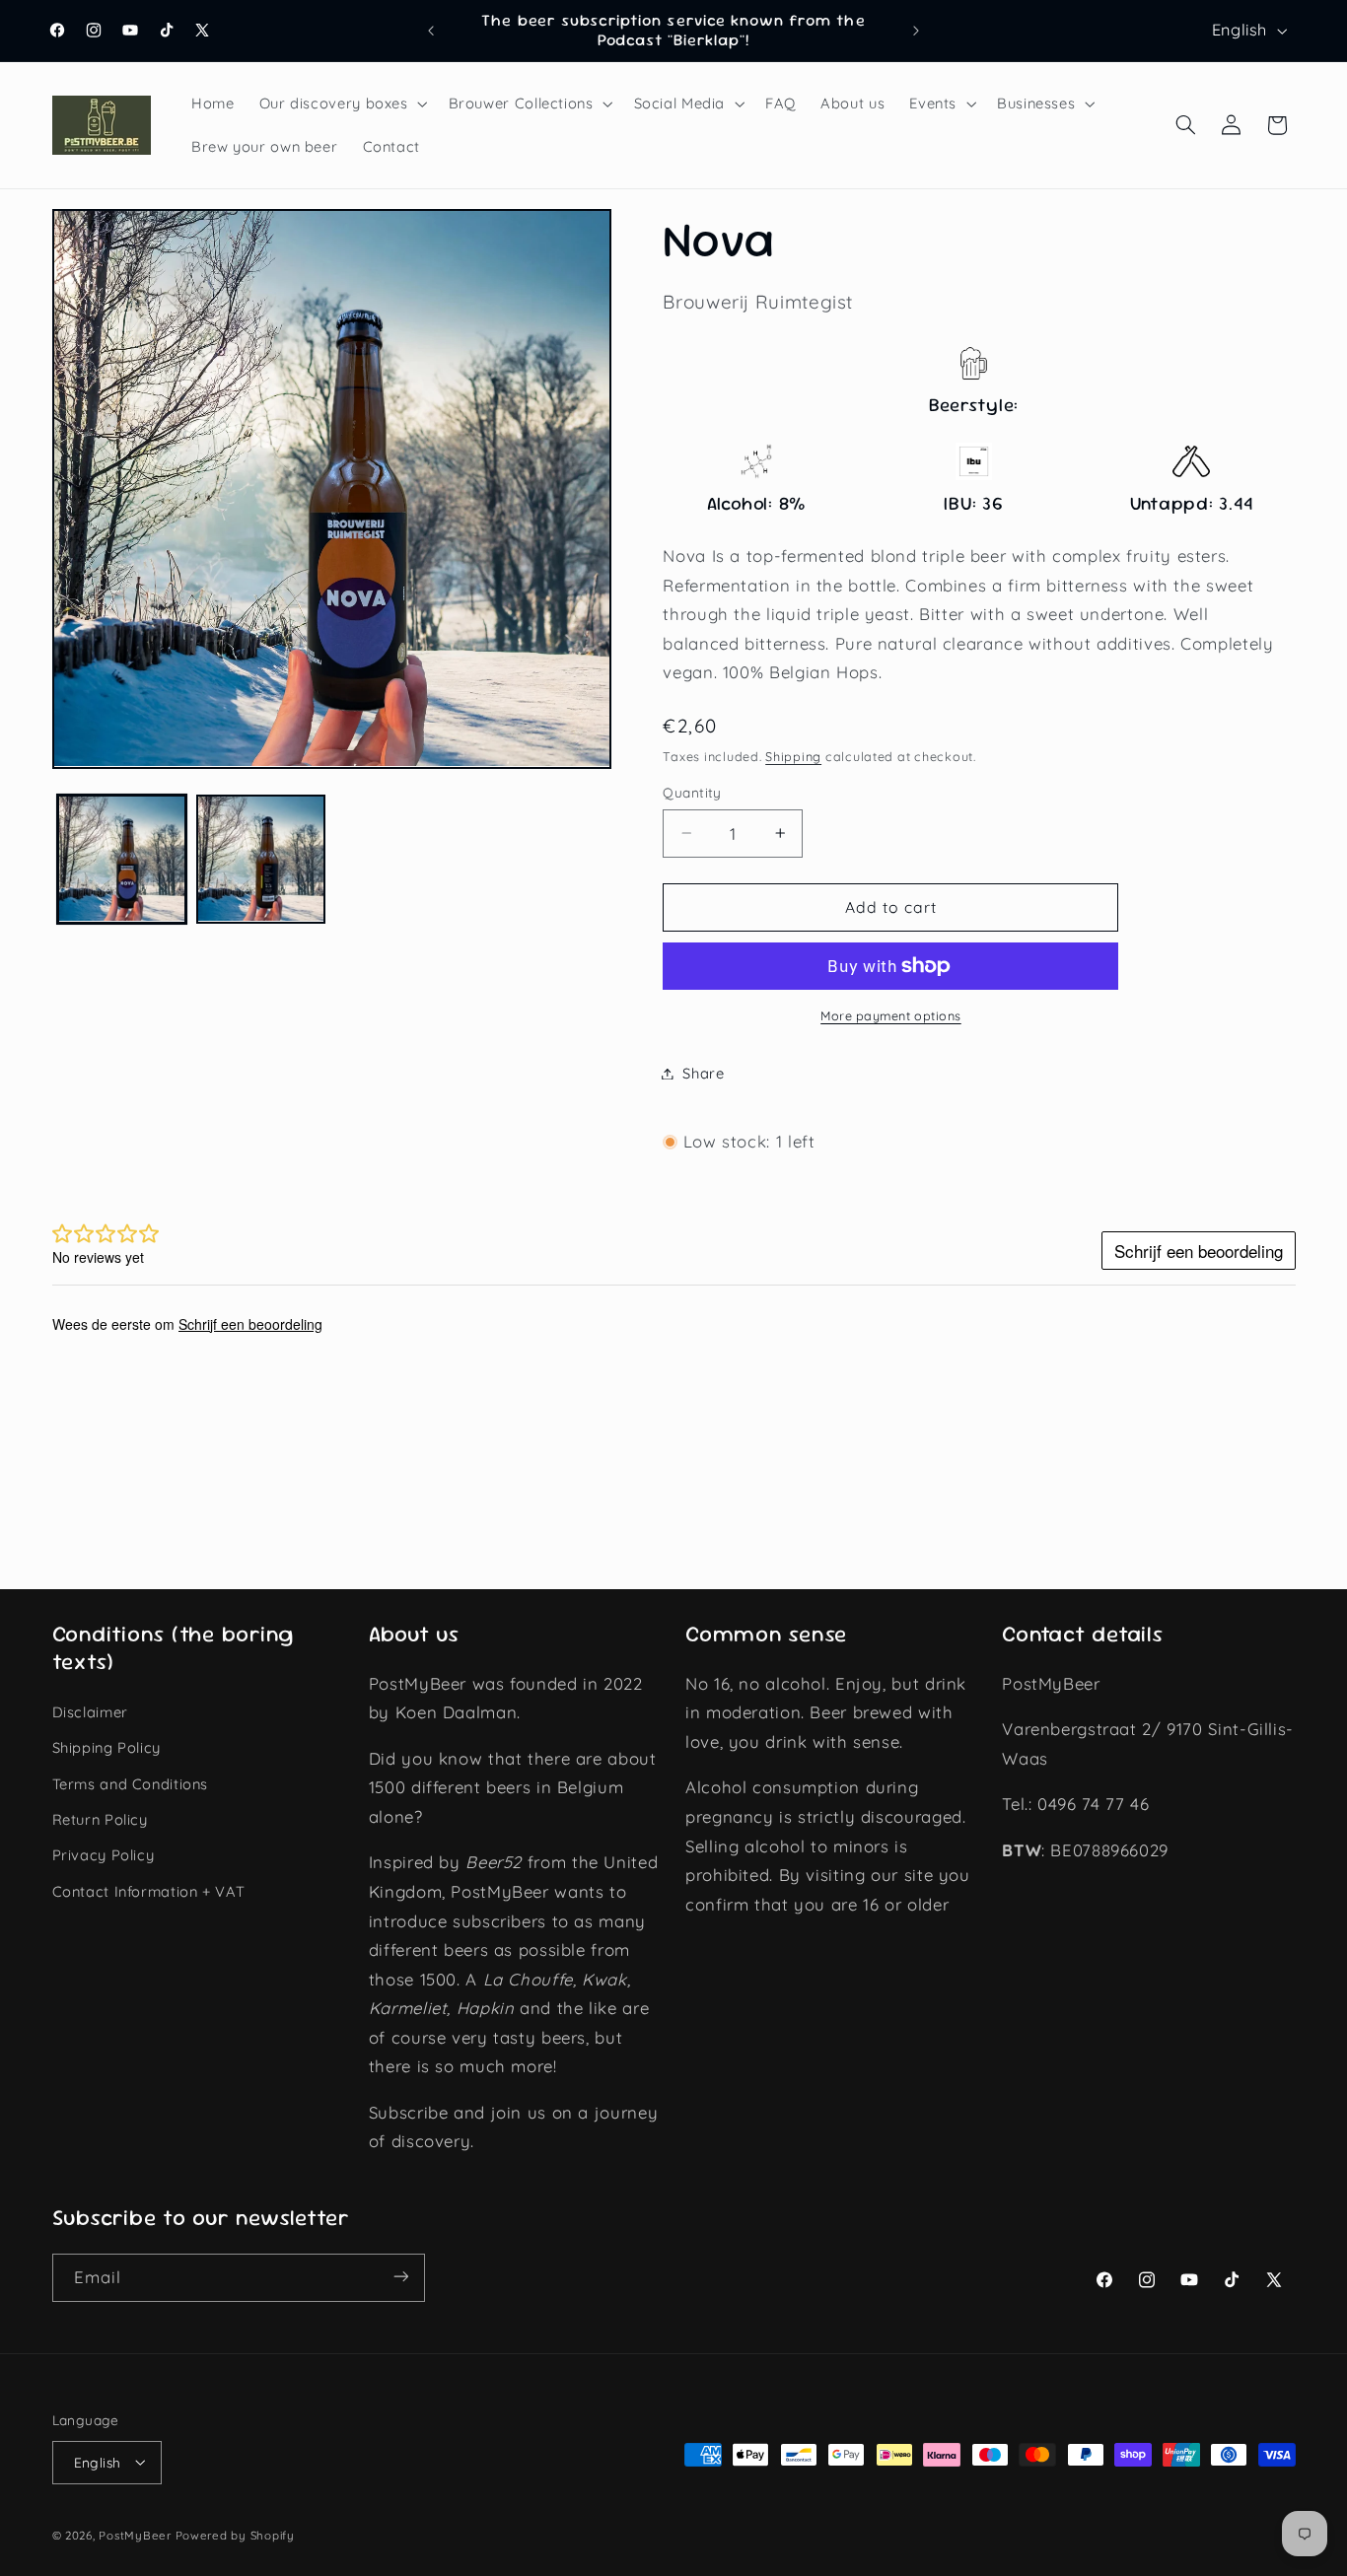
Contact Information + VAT (149, 1891)
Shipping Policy (106, 1748)
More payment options (891, 1015)
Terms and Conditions (131, 1784)
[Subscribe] (400, 2277)
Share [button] (703, 1073)
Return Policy (100, 1820)
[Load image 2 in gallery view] (261, 859)
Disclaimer (90, 1712)
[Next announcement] (916, 31)
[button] (341, 104)
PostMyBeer (135, 2534)
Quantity (692, 792)
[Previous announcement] (431, 31)
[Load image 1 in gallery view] (122, 859)
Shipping (793, 757)
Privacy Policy (104, 1856)
